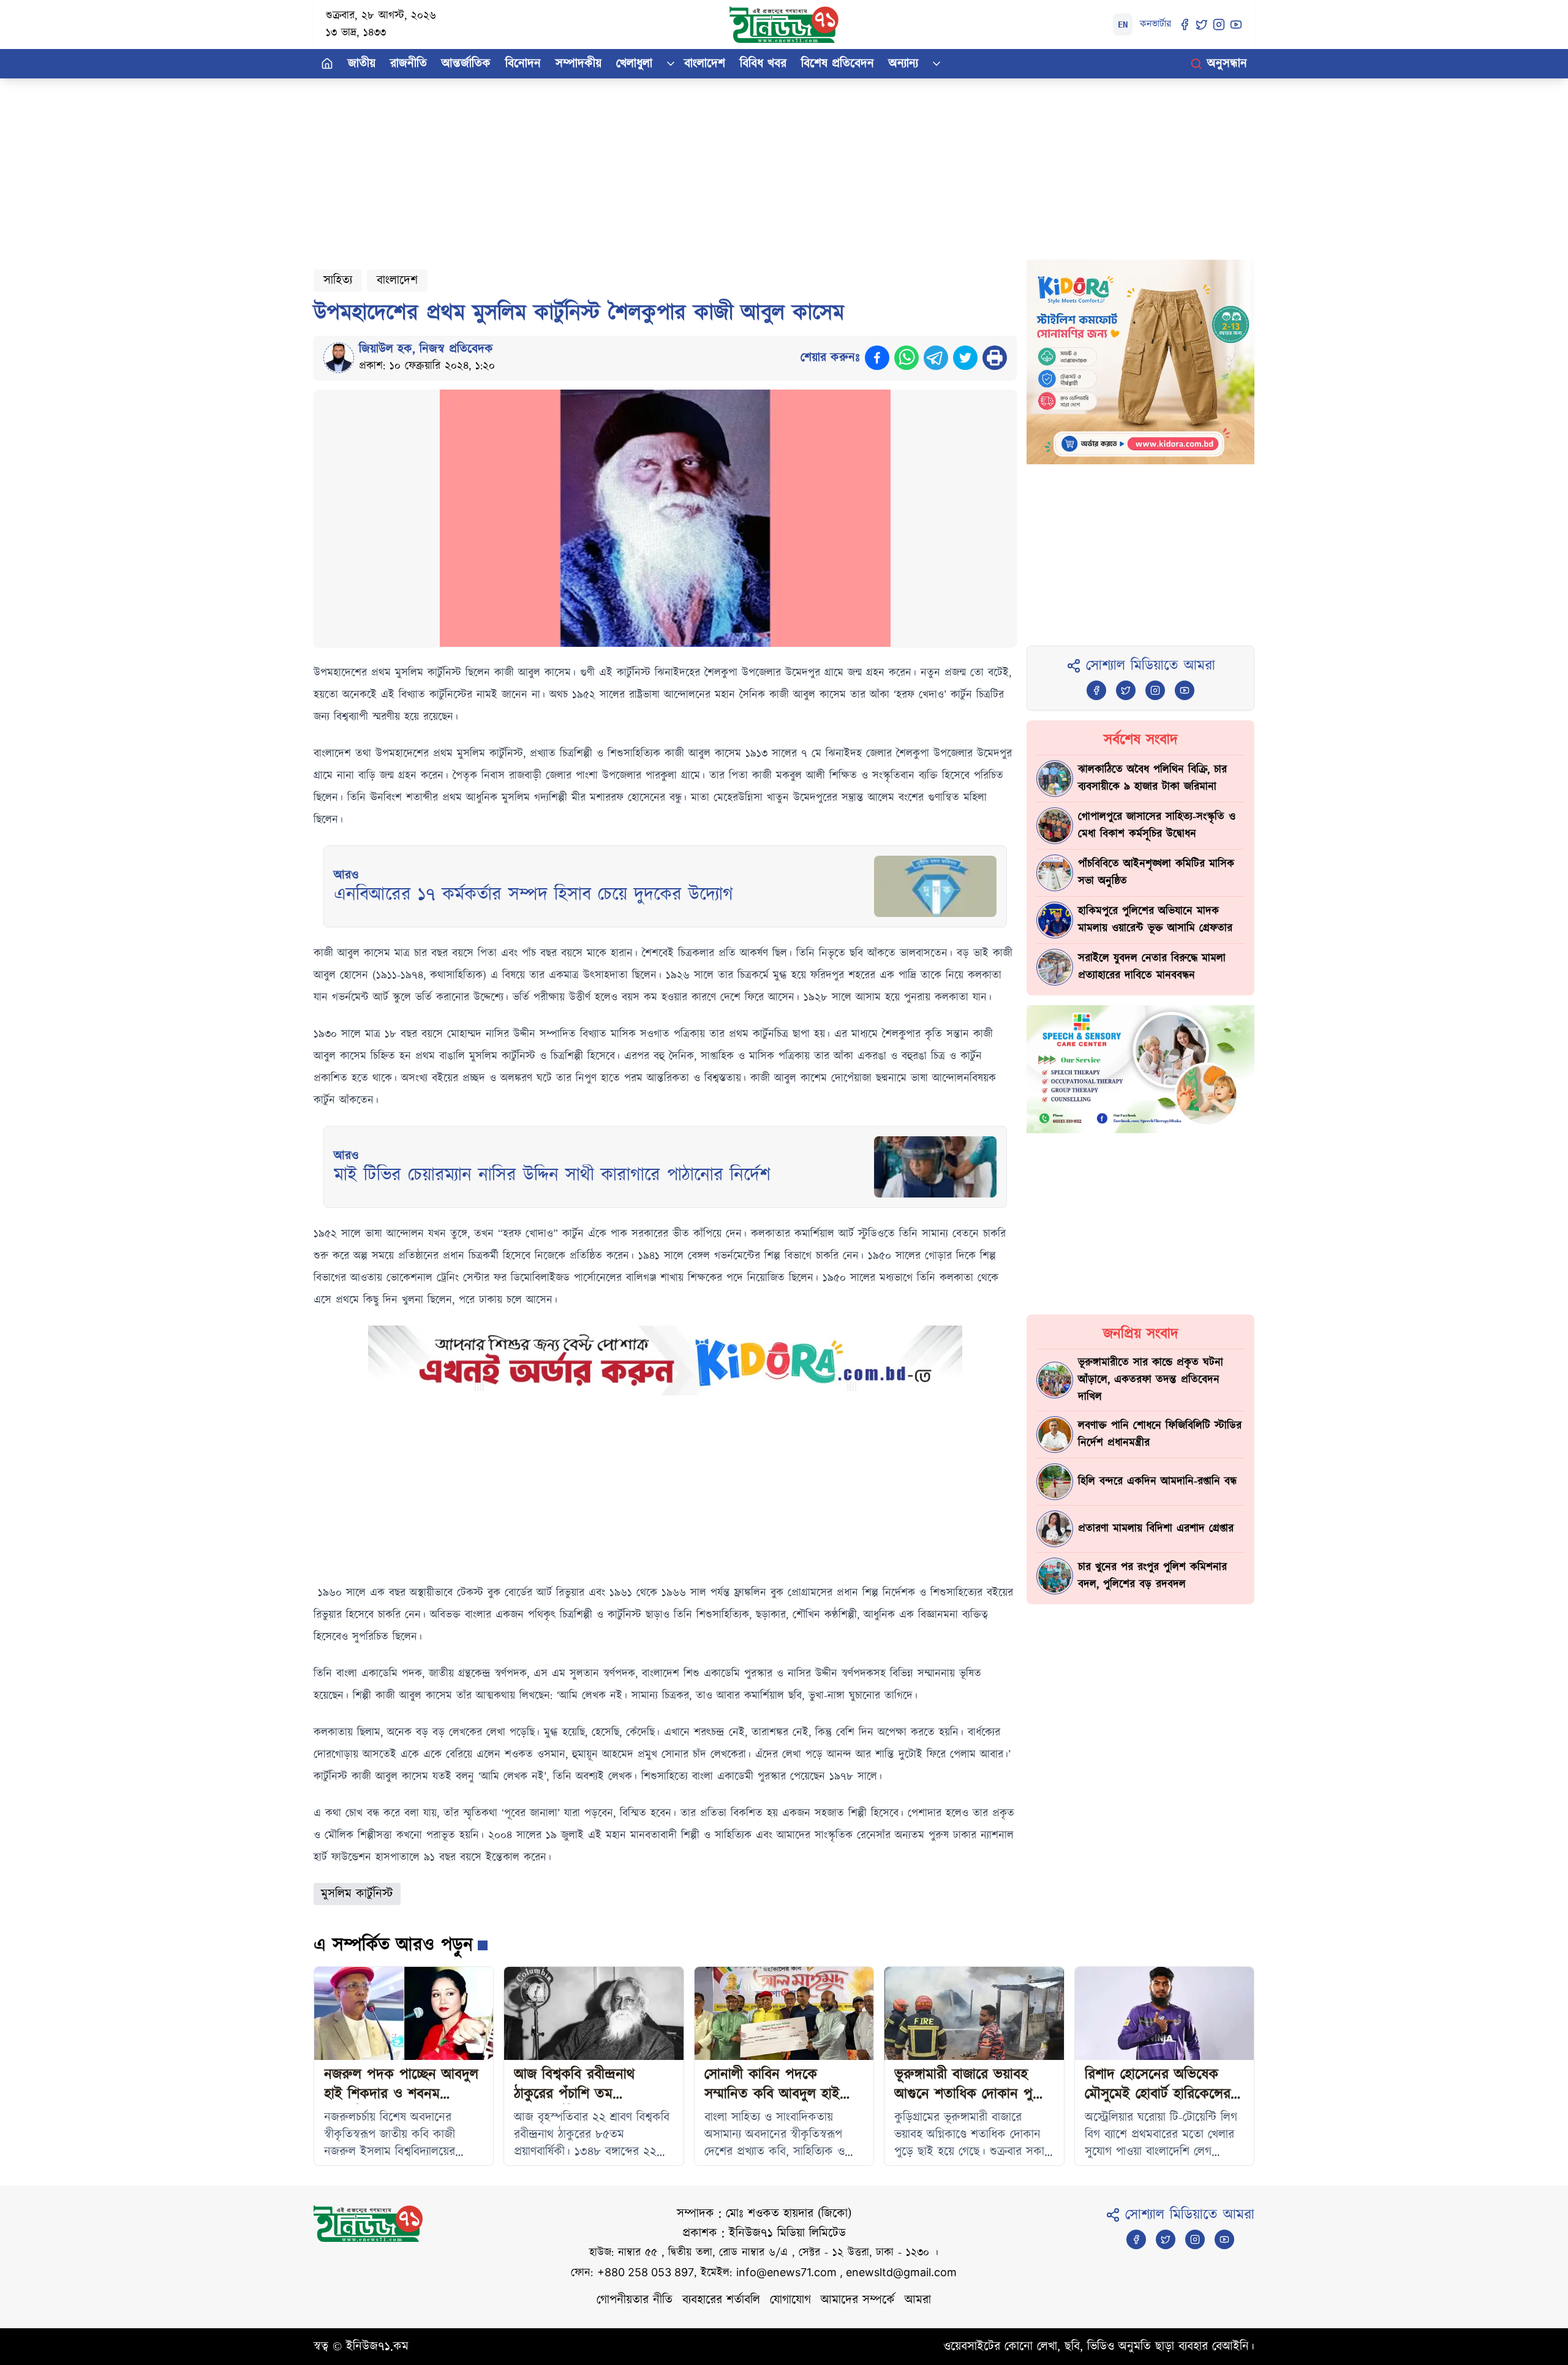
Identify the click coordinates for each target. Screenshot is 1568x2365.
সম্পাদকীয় (579, 64)
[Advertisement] (681, 164)
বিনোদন (523, 64)
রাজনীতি (409, 64)
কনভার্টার (1155, 24)
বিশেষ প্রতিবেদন (838, 64)
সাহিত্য (338, 281)
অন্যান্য (903, 64)
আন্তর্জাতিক (466, 64)
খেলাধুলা (634, 64)
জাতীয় (362, 64)
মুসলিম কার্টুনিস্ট (357, 1894)
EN (1123, 25)
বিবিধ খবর (763, 64)
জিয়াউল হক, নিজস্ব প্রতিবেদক (426, 349)
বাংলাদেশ (705, 64)
